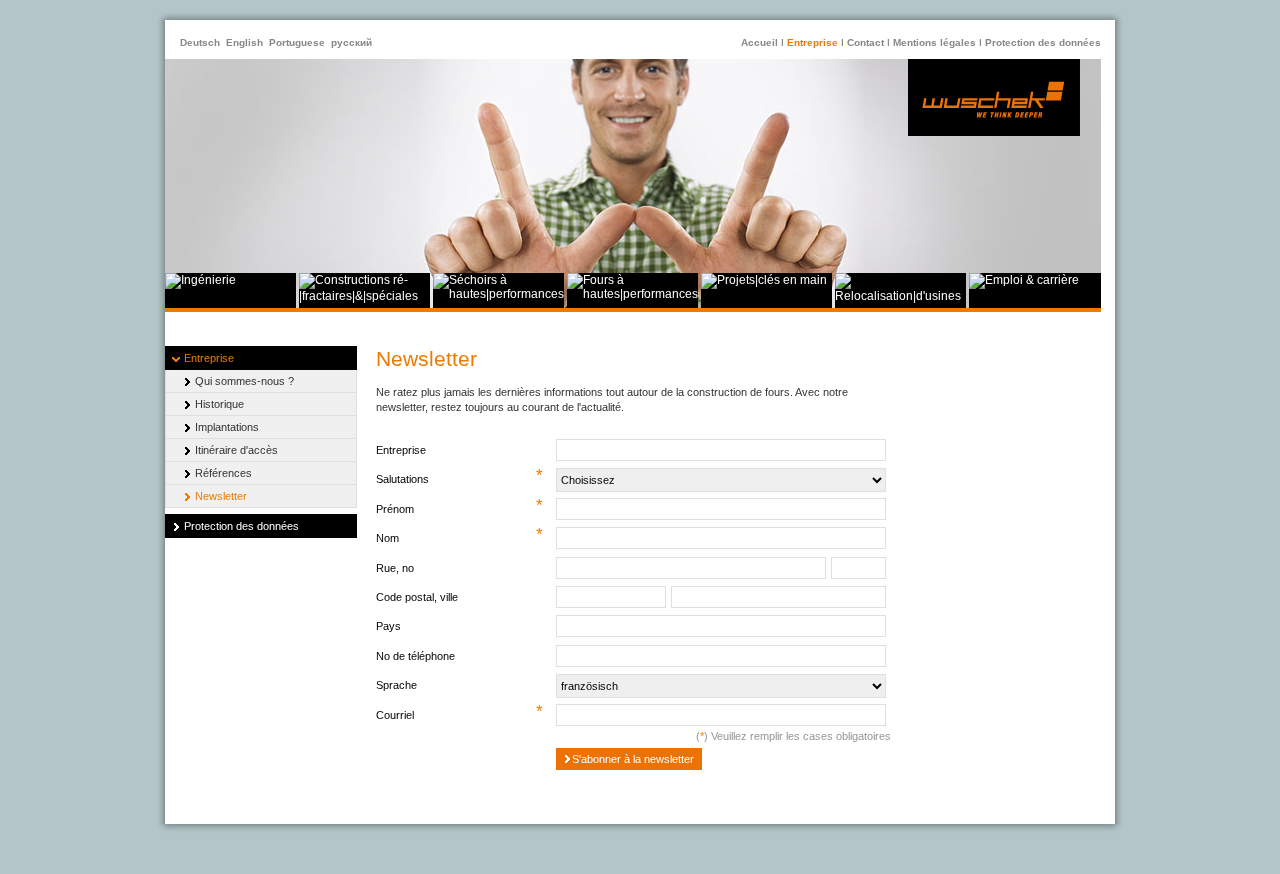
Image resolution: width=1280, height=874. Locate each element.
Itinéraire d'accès (236, 450)
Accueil (759, 42)
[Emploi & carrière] (1024, 280)
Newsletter (221, 496)
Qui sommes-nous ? (244, 381)
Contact (865, 42)
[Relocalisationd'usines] (900, 296)
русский (351, 42)
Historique (219, 404)
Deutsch (200, 42)
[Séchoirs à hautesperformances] (498, 294)
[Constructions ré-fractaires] (364, 296)
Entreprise (812, 42)
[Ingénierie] (200, 280)
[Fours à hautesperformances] (632, 294)
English (244, 42)
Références (223, 473)
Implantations (227, 427)
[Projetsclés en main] (764, 280)
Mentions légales (934, 42)
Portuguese (297, 42)
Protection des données (1043, 42)
